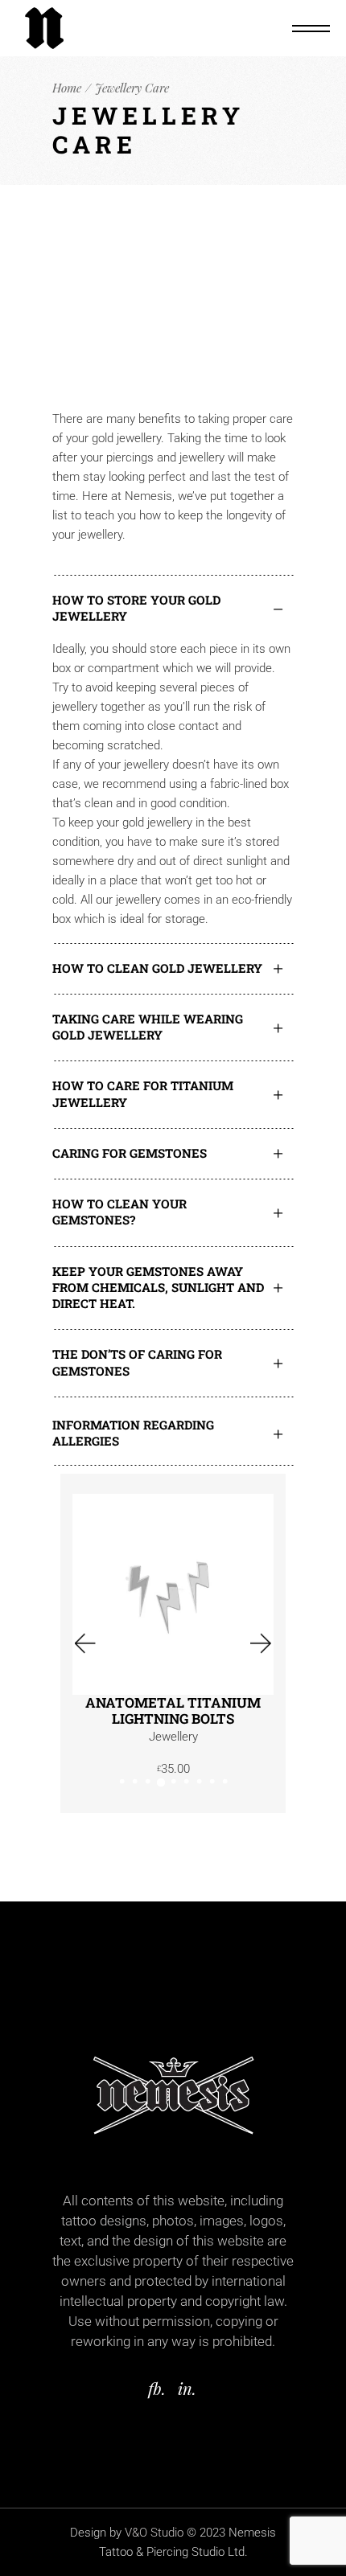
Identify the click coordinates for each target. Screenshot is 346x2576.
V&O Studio (154, 2533)
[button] (84, 1644)
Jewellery (173, 1737)
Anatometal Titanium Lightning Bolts (173, 1711)
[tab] (173, 607)
